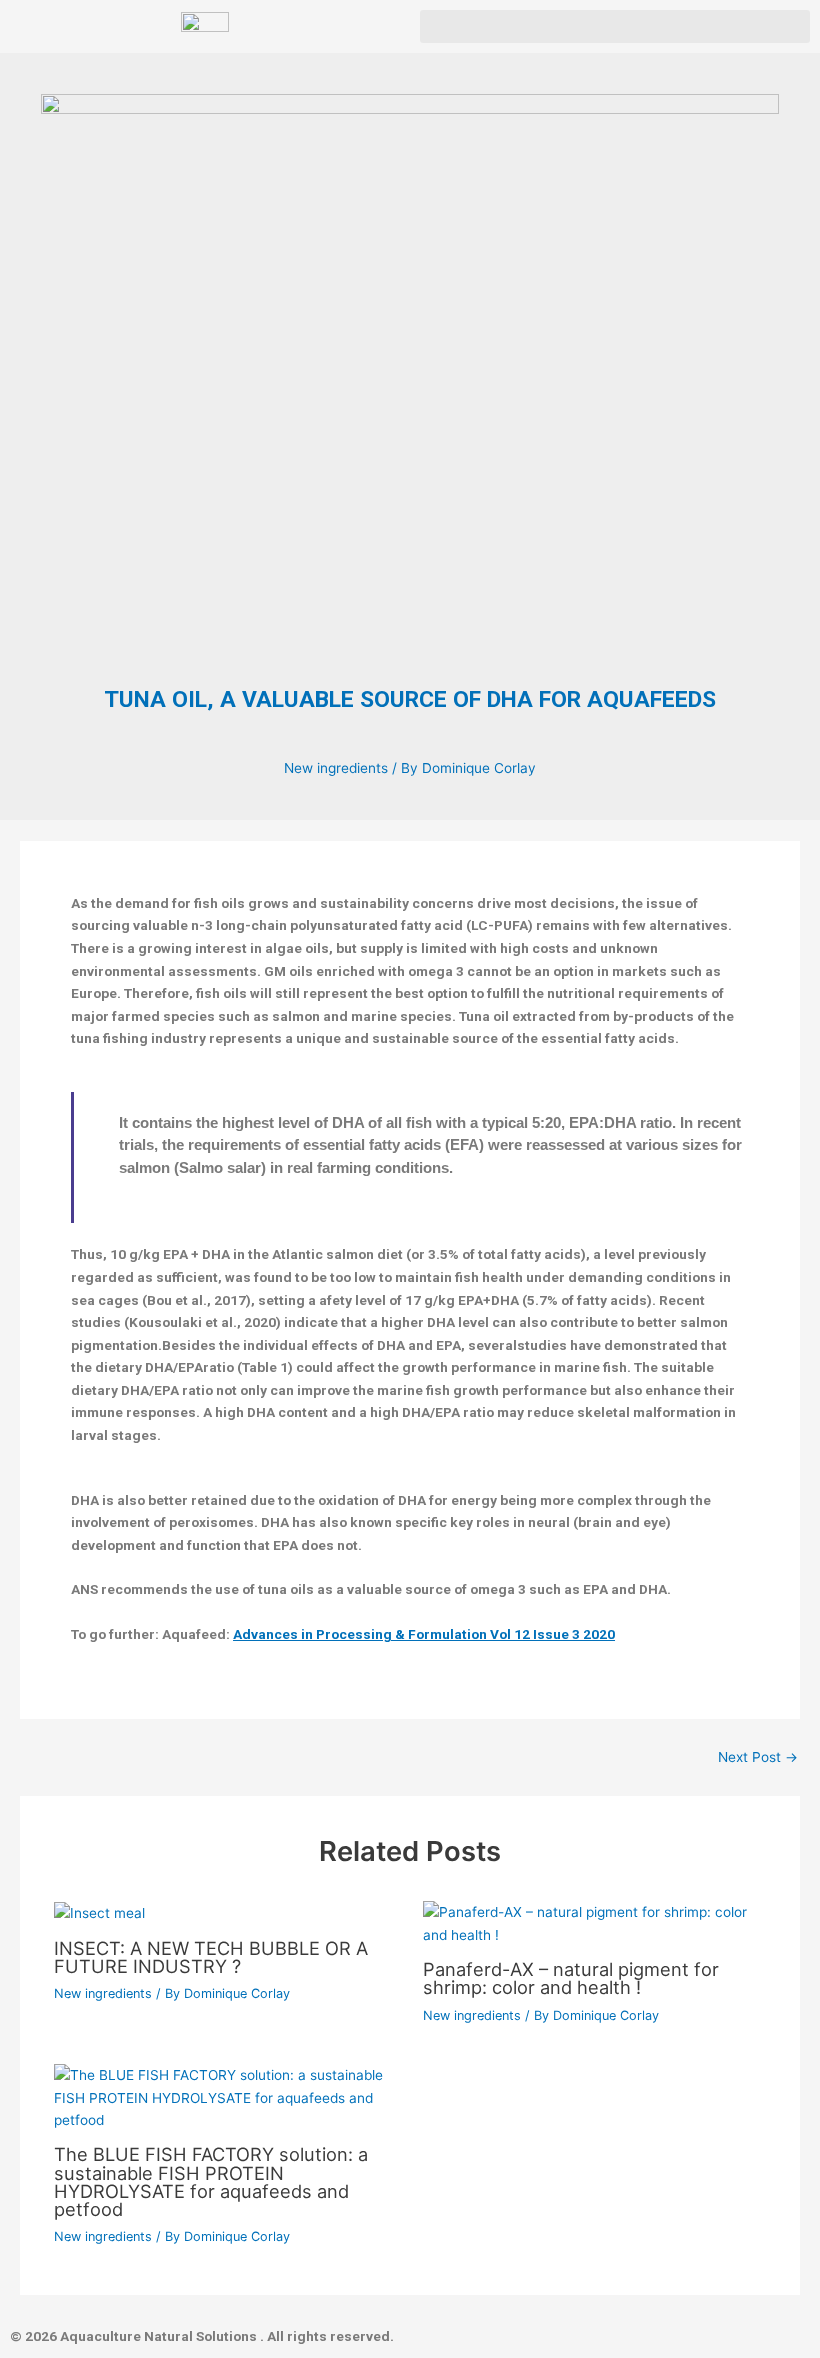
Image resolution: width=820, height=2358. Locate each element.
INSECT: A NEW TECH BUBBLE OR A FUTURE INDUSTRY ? (211, 1957)
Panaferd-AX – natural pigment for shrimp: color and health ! (571, 1978)
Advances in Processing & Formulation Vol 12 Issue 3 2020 (424, 1634)
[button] (615, 26)
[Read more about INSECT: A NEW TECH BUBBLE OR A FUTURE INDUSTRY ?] (99, 1912)
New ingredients (336, 768)
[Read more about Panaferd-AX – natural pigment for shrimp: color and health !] (594, 1923)
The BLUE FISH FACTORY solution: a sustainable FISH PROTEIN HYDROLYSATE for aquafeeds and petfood (211, 2181)
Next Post (758, 1758)
